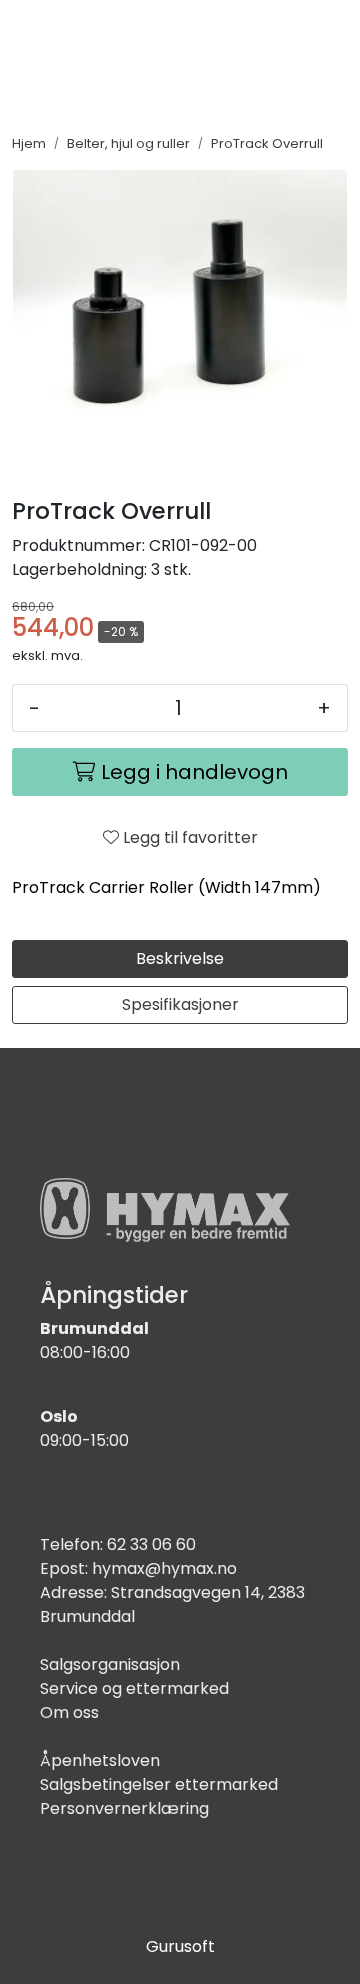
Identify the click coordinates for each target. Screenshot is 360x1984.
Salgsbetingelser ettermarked (159, 1784)
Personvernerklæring (124, 1808)
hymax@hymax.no (164, 1568)
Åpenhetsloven (100, 1760)
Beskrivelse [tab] (180, 958)
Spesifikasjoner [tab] (180, 1004)
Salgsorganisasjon (110, 1664)
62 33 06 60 (151, 1544)
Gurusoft (180, 1946)
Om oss (69, 1712)
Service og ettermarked (134, 1688)
